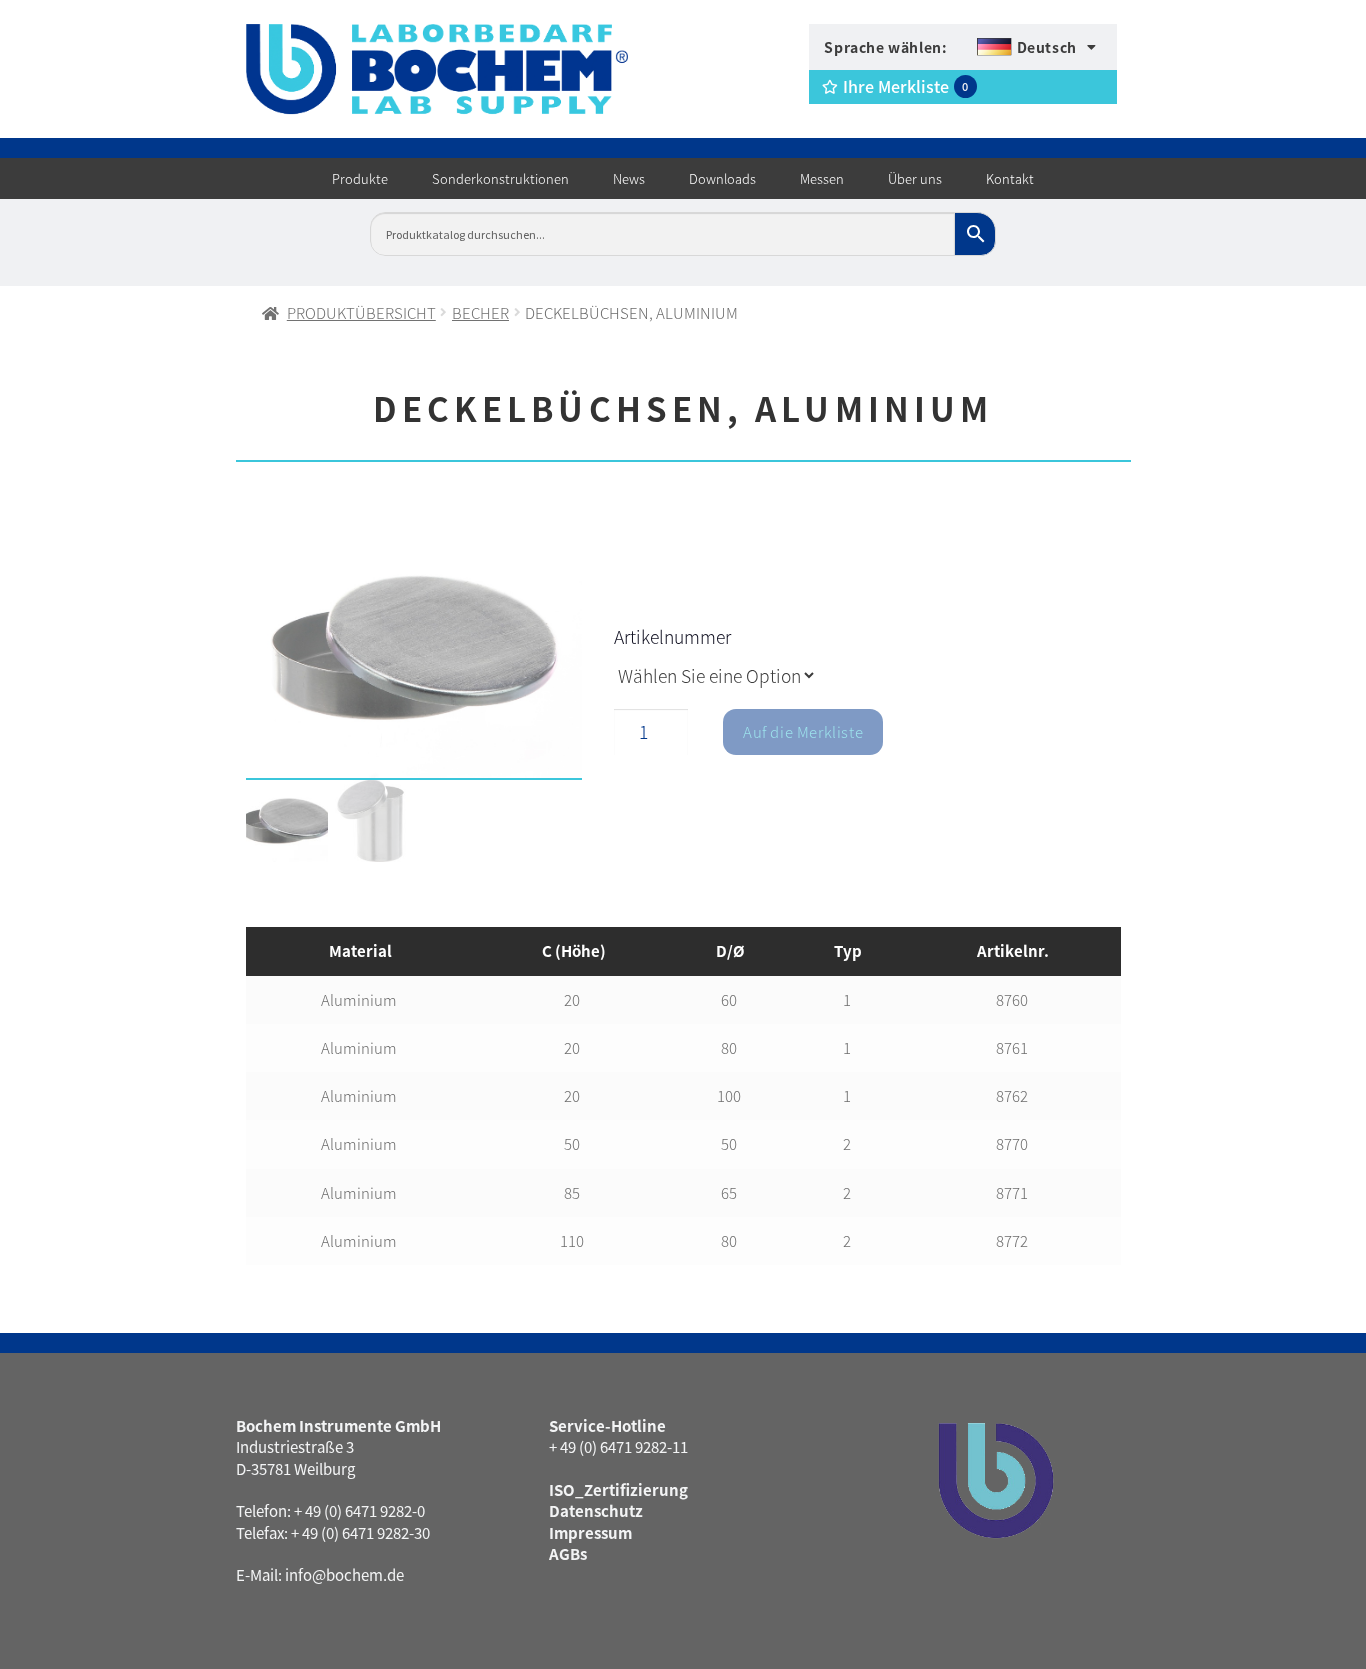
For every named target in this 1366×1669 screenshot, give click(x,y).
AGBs (568, 1553)
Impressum (590, 1532)
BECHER (480, 312)
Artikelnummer (672, 636)
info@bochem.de (344, 1574)
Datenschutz (596, 1510)
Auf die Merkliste (803, 731)
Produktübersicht (361, 312)
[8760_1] (414, 649)
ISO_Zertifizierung (618, 1489)
